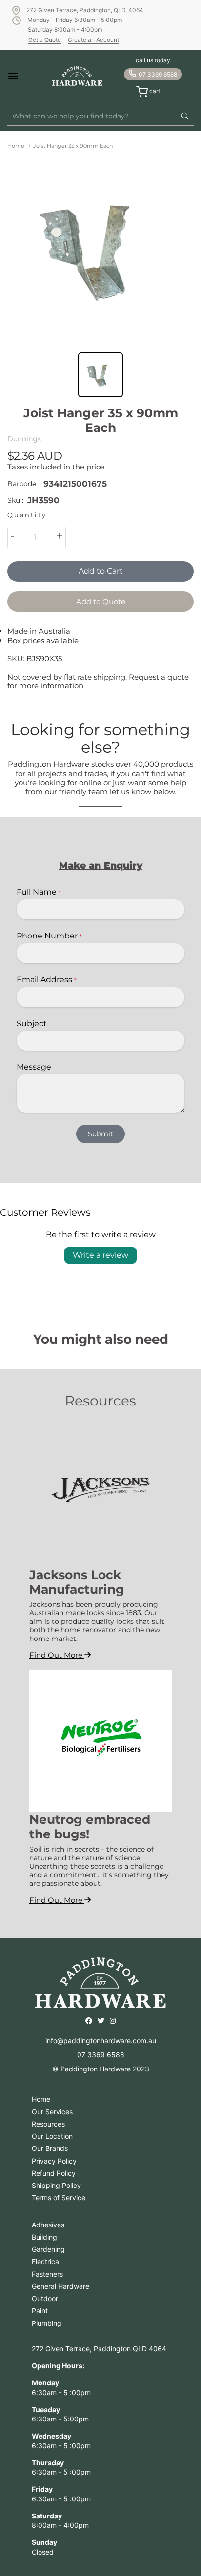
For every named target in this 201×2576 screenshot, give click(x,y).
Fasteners (47, 2274)
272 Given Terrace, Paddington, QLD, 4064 (85, 10)
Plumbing (47, 2323)
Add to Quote (101, 601)
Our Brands (50, 2148)
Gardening (48, 2249)
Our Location (52, 2136)
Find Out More (57, 1655)
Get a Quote (45, 40)
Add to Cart (101, 571)
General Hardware (60, 2286)
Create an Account (93, 40)
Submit (100, 1134)
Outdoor (45, 2298)
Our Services (52, 2112)
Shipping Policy (56, 2185)
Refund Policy (54, 2173)
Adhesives (48, 2225)
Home (16, 146)
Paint (40, 2311)
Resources (48, 2124)
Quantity (27, 515)
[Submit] (185, 117)
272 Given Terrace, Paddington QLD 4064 (99, 2349)
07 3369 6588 (158, 74)
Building (44, 2237)
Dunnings (24, 439)
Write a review (100, 1255)
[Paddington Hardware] (77, 76)
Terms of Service (59, 2197)
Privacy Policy (54, 2161)
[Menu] (21, 76)
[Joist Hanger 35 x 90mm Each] (100, 249)
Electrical (46, 2261)
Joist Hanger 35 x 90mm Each (73, 146)
